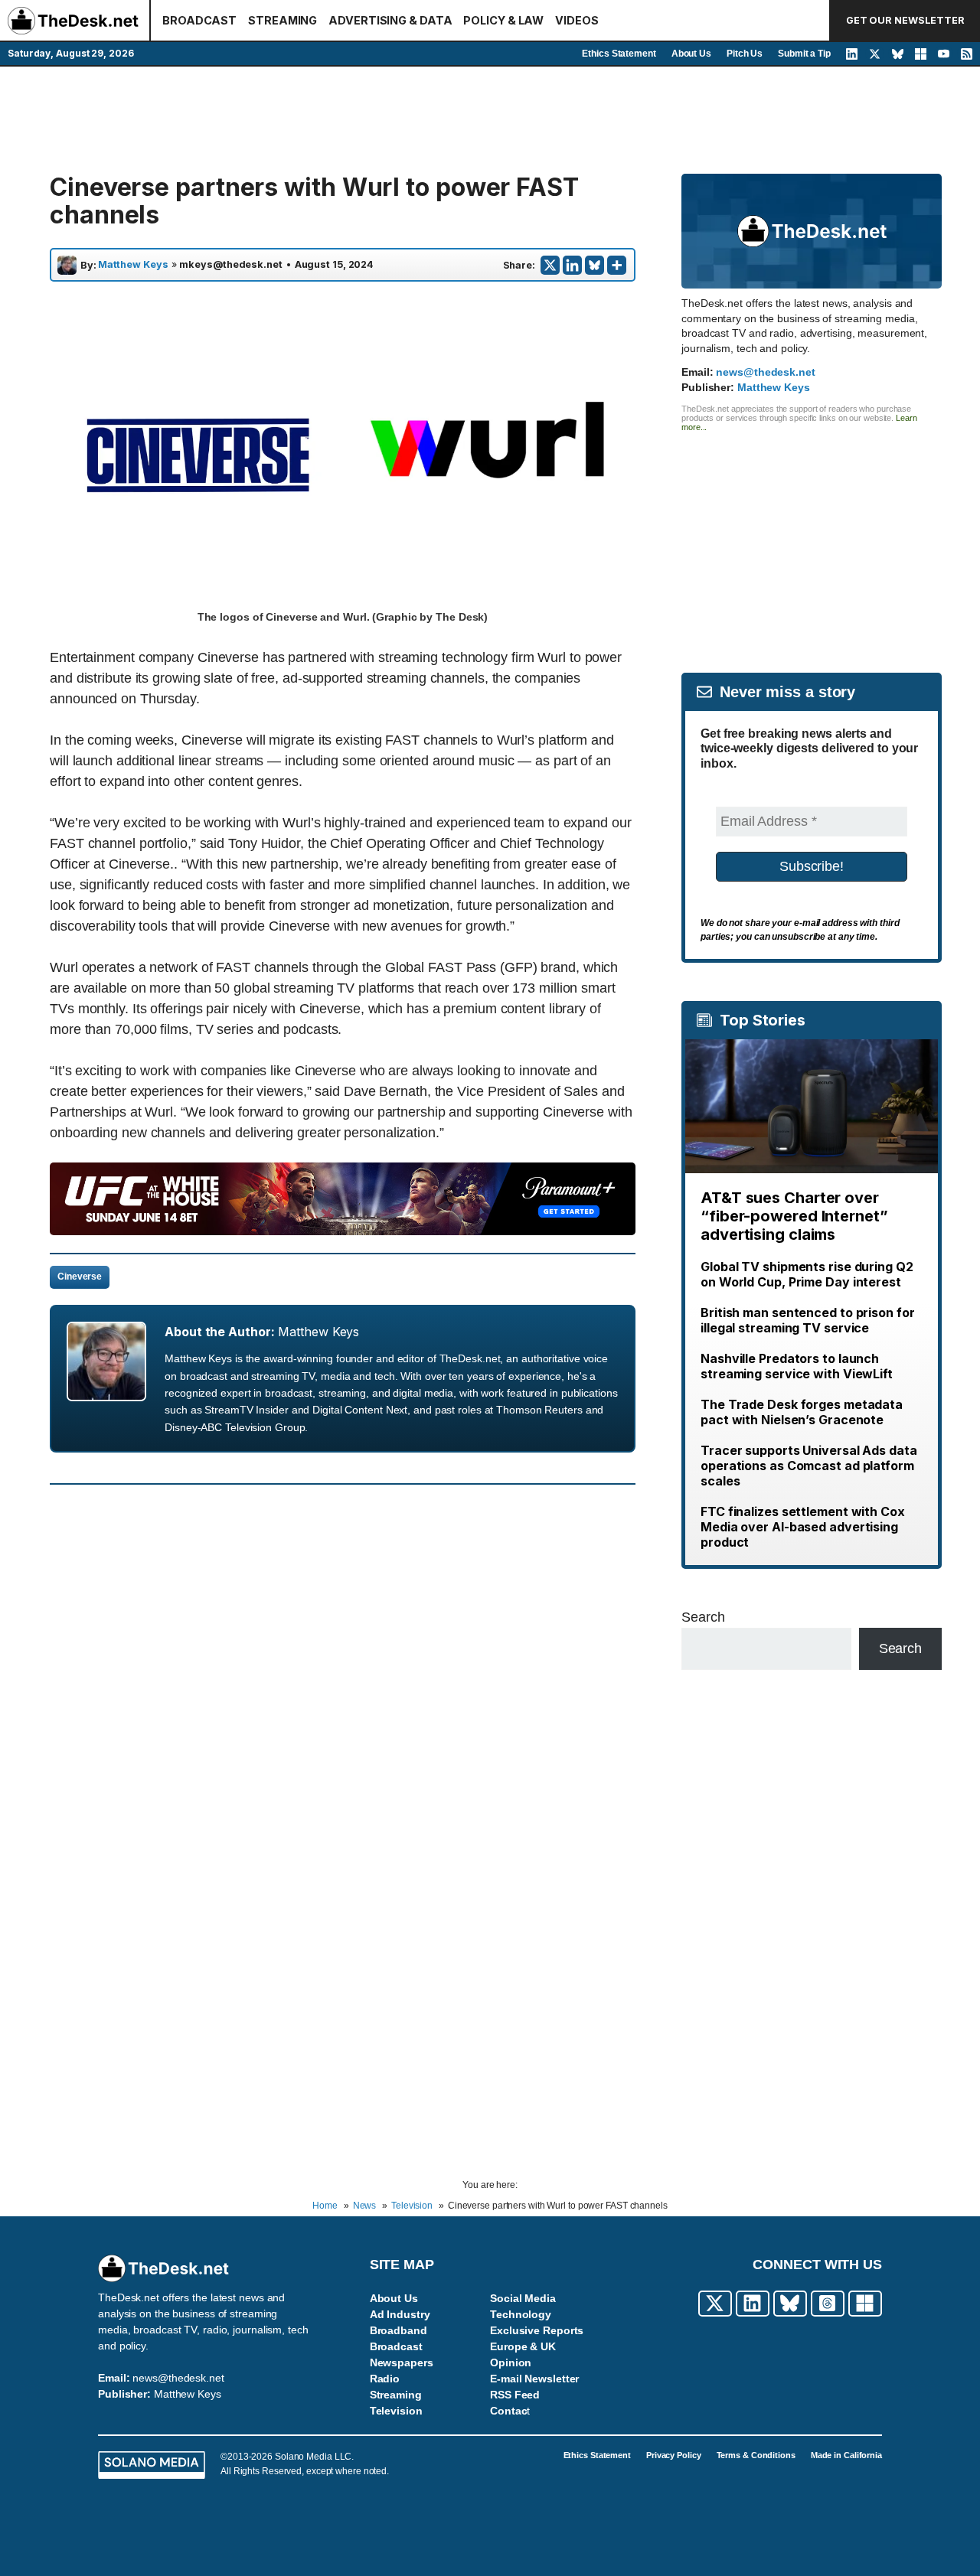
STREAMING (283, 20)
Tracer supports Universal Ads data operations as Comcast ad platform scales (809, 1466)
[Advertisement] (490, 120)
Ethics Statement (619, 54)
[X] (550, 265)
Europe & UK (523, 2346)
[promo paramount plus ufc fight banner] (343, 1231)
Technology (521, 2314)
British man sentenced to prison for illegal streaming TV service (808, 1320)
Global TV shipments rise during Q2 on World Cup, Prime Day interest (807, 1274)
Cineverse (80, 1277)
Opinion (511, 2362)
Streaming (396, 2395)
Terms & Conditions (756, 2455)
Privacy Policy (674, 2455)
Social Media (523, 2298)
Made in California (846, 2455)
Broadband (399, 2330)
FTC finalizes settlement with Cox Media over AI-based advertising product (803, 1527)
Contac (508, 2411)
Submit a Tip (804, 54)
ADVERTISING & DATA (390, 20)
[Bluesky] (595, 265)
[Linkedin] (572, 265)
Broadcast (396, 2346)
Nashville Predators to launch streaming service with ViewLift (797, 1366)
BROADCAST (199, 20)
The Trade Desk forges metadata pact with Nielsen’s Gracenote (802, 1412)
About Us (691, 54)
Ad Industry (400, 2314)
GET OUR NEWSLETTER (905, 20)
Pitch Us (745, 54)
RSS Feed (515, 2395)
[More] (617, 265)
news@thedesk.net (765, 372)
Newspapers (402, 2362)
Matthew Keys (133, 265)
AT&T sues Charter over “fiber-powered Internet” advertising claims (794, 1216)
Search (703, 1617)
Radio (385, 2379)
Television (396, 2411)
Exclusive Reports (537, 2330)
